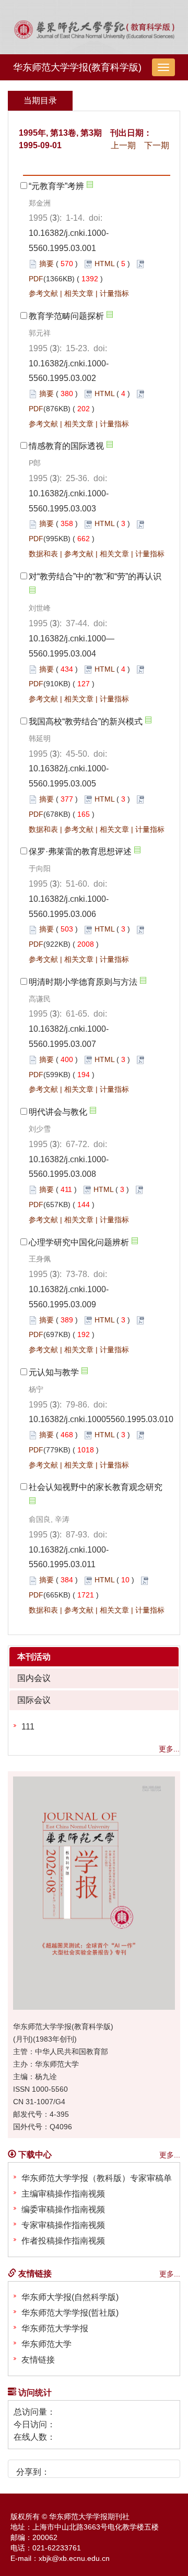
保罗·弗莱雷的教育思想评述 (80, 851)
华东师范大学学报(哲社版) (70, 2313)
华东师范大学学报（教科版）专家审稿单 (97, 2178)
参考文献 (43, 293)
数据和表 (43, 554)
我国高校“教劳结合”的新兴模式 (86, 721)
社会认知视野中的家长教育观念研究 (96, 1487)
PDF (36, 279)
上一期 (123, 145)
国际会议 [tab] (34, 1700)
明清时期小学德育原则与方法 (83, 982)
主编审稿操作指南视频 (63, 2194)
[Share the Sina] (61, 2468)
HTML (104, 264)
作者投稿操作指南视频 (63, 2241)
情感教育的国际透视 (66, 446)
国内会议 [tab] (34, 1678)
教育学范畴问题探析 (66, 316)
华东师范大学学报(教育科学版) (77, 67)
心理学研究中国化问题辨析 (79, 1242)
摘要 (46, 264)
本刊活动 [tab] (34, 1657)
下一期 (157, 145)
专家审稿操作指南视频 (63, 2225)
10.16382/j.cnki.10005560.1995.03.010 (101, 1419)
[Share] (132, 2468)
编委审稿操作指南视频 (63, 2209)
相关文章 (79, 293)
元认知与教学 (54, 1372)
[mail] (114, 2468)
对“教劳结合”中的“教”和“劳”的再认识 (95, 576)
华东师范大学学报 (55, 2328)
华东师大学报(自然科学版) (70, 2297)
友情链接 (38, 2360)
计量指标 (114, 293)
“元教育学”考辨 (56, 186)
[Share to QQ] (96, 2468)
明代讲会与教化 (58, 1112)
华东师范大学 (46, 2344)
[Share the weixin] (79, 2468)
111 (28, 1727)
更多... (169, 1749)
